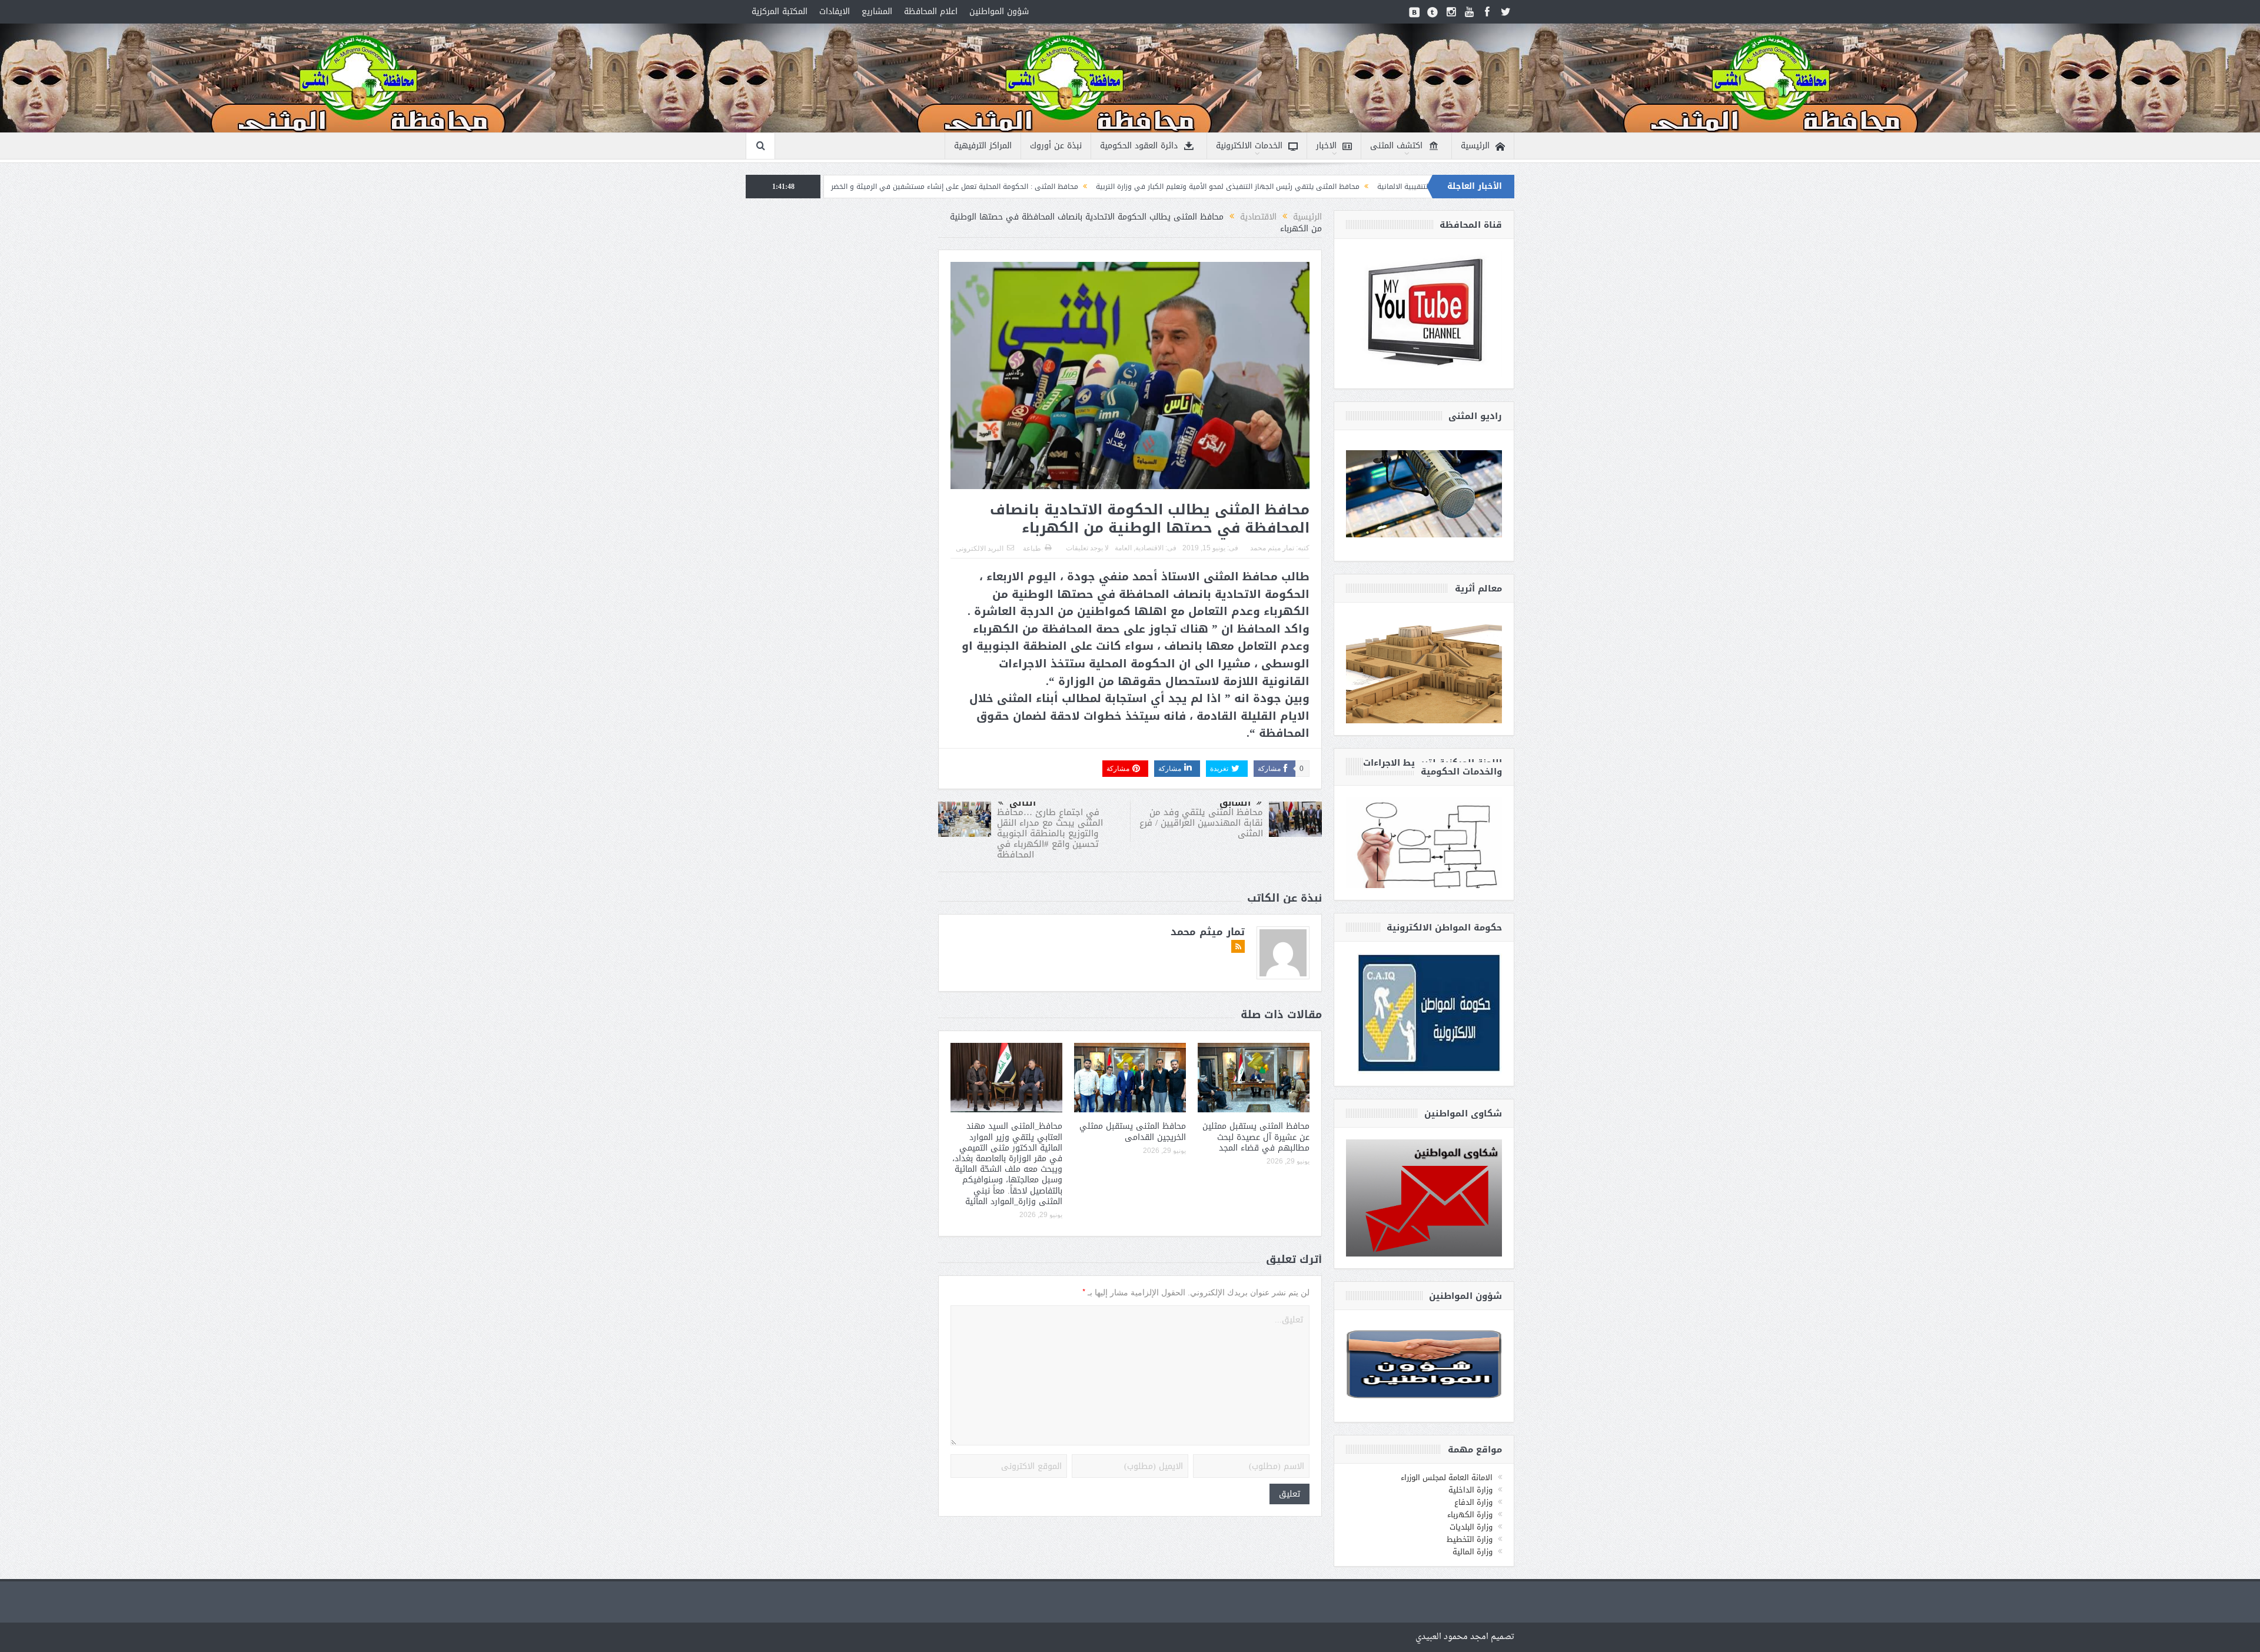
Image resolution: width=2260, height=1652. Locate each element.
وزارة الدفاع (1473, 1502)
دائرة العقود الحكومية (1139, 146)
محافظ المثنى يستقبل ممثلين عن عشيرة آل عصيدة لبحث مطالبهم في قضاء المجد (1256, 1137)
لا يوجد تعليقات (1087, 548)
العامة (1123, 548)
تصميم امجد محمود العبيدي (1465, 1637)
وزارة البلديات (1471, 1527)
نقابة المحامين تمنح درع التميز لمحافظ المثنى (907, 187)
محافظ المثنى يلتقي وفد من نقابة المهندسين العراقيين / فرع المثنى (1201, 823)
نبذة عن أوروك (1056, 146)
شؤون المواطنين (999, 11)
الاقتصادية (1149, 548)
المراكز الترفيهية (983, 146)
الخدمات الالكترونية (1249, 146)
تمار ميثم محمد (1272, 548)
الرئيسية (1475, 146)
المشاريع (877, 11)
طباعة (1032, 549)
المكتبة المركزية (780, 11)
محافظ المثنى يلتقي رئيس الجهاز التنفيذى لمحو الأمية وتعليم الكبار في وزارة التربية (1390, 187)
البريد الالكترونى (980, 549)
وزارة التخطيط (1470, 1539)
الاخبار (1326, 146)
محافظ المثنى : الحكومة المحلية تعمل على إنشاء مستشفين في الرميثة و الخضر (1117, 187)
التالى (1023, 803)
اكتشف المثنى (1396, 146)
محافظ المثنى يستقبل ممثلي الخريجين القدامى (1133, 1131)
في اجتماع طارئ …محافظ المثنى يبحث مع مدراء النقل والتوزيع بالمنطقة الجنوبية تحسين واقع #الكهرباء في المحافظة (1050, 833)
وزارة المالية (1473, 1552)
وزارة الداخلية (1470, 1490)
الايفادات (835, 11)
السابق (1235, 803)
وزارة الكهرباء (1470, 1515)
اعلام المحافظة (931, 11)
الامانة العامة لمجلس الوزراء (1447, 1478)
